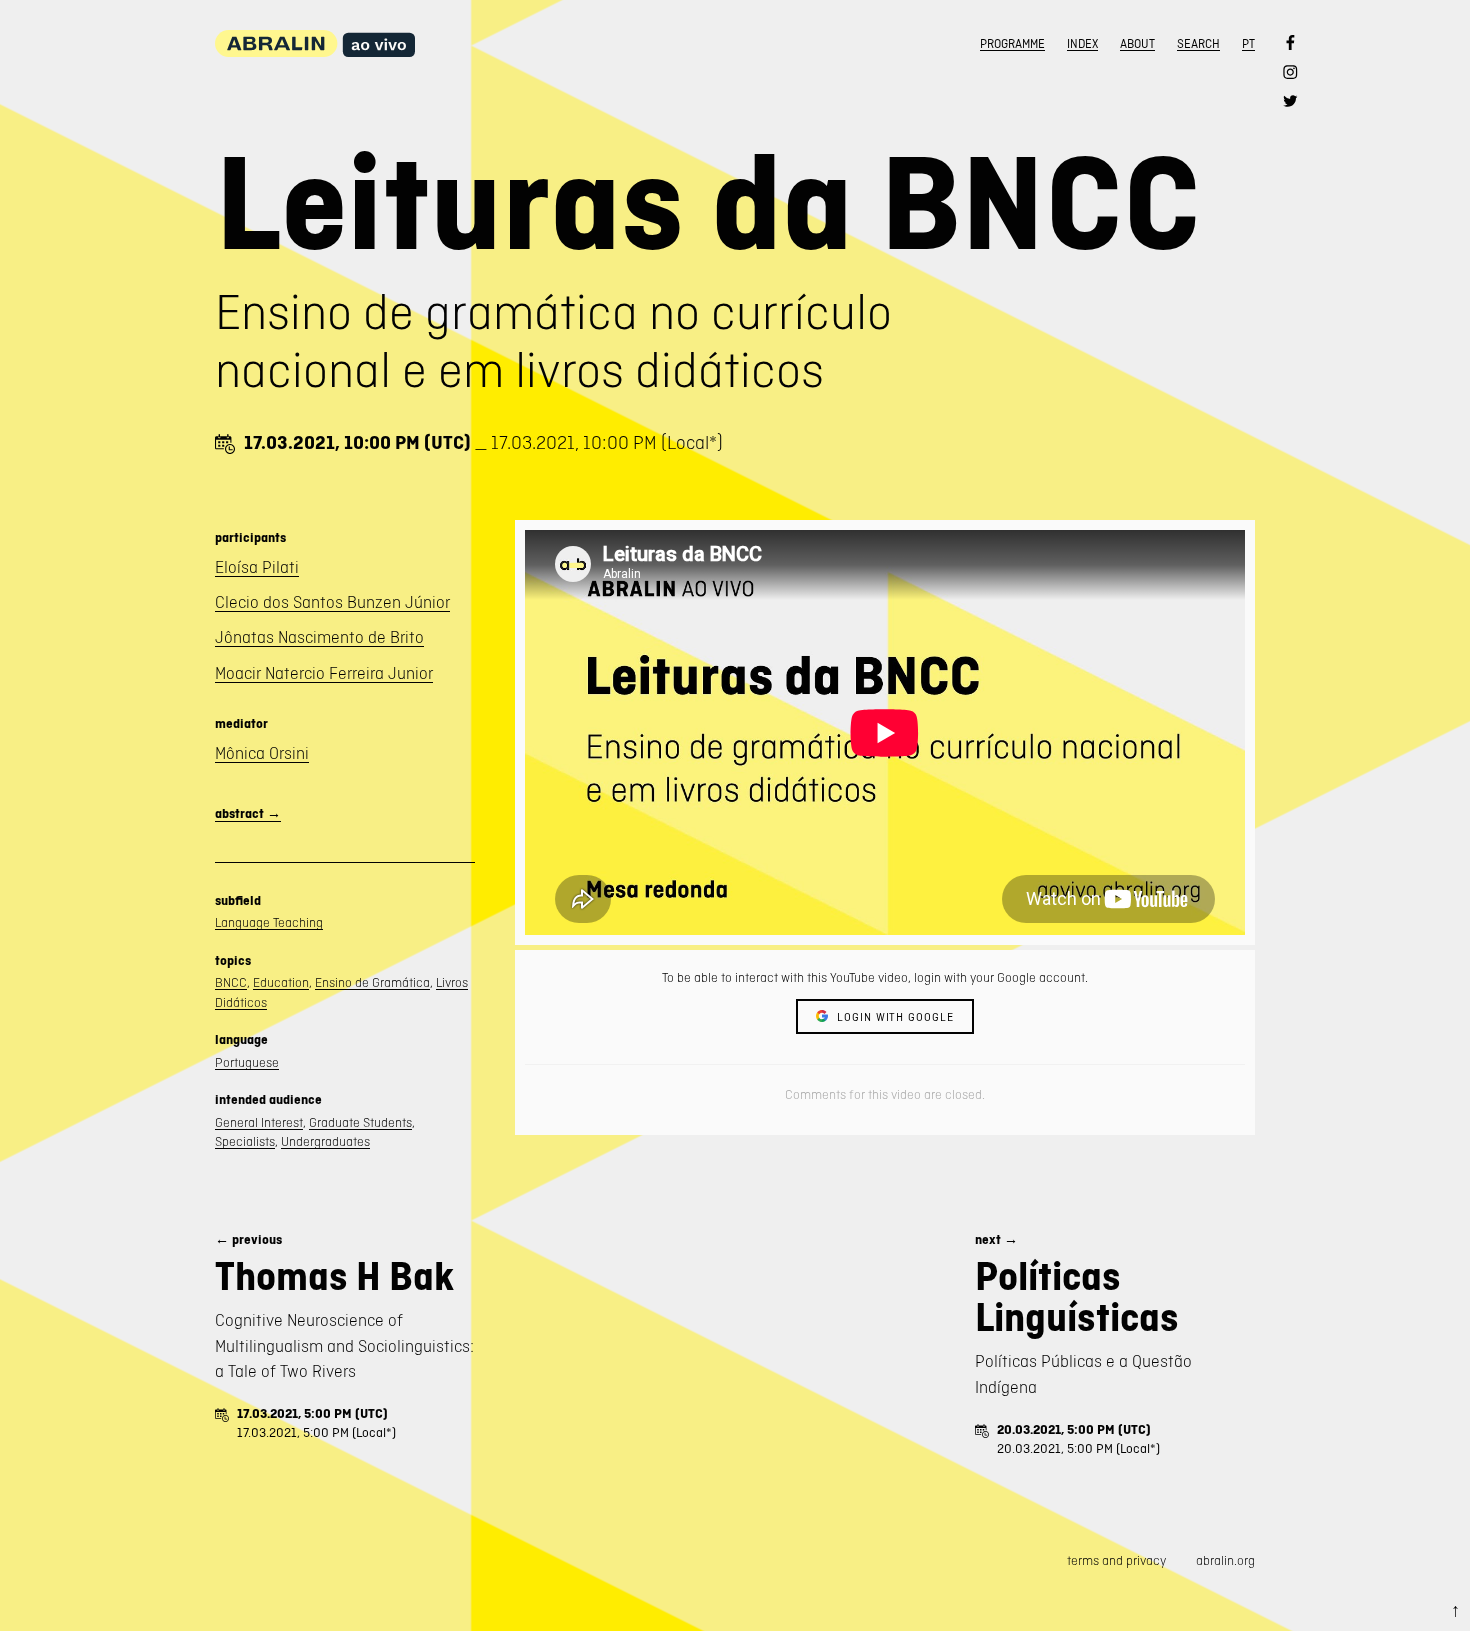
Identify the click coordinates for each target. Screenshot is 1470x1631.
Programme (1012, 44)
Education (281, 982)
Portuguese (247, 1062)
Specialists (245, 1141)
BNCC (231, 982)
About (1137, 44)
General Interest (259, 1122)
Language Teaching (269, 922)
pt (1248, 44)
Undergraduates (325, 1141)
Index (1082, 44)
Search (1198, 44)
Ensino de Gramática (372, 982)
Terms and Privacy (1116, 1560)
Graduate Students (360, 1122)
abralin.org (1225, 1560)
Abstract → (248, 813)
